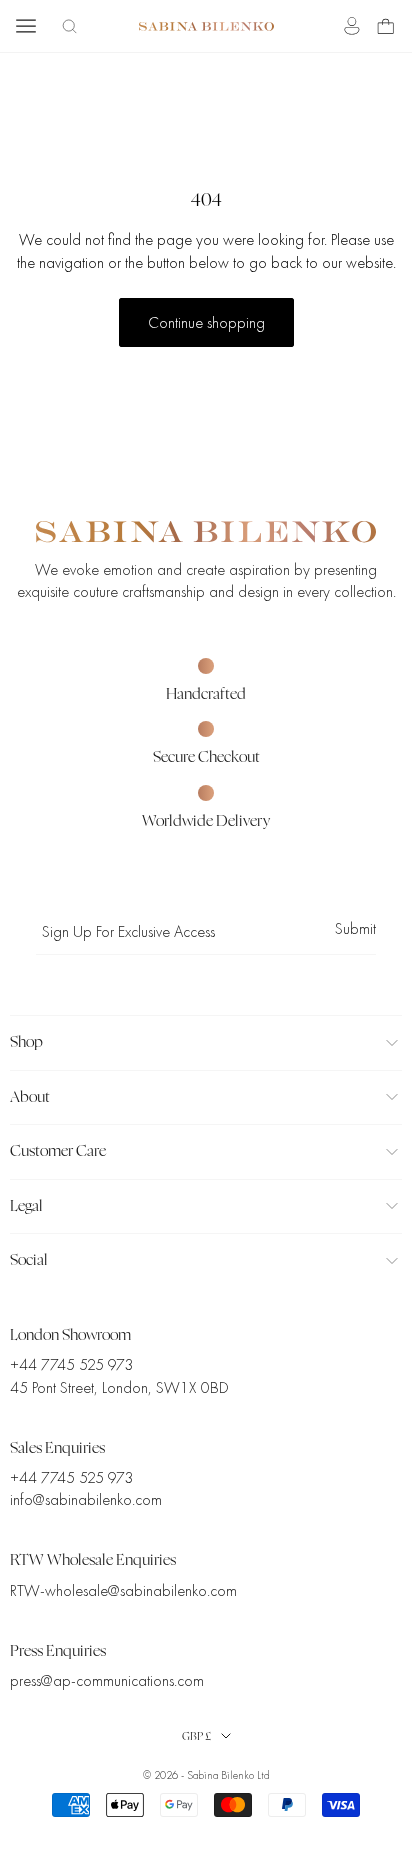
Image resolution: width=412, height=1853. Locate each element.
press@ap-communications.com (107, 1681)
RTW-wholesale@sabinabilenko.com (123, 1591)
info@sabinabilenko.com (86, 1500)
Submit (355, 929)
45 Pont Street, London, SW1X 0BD (119, 1388)
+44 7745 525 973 (71, 1365)
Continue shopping (206, 323)
